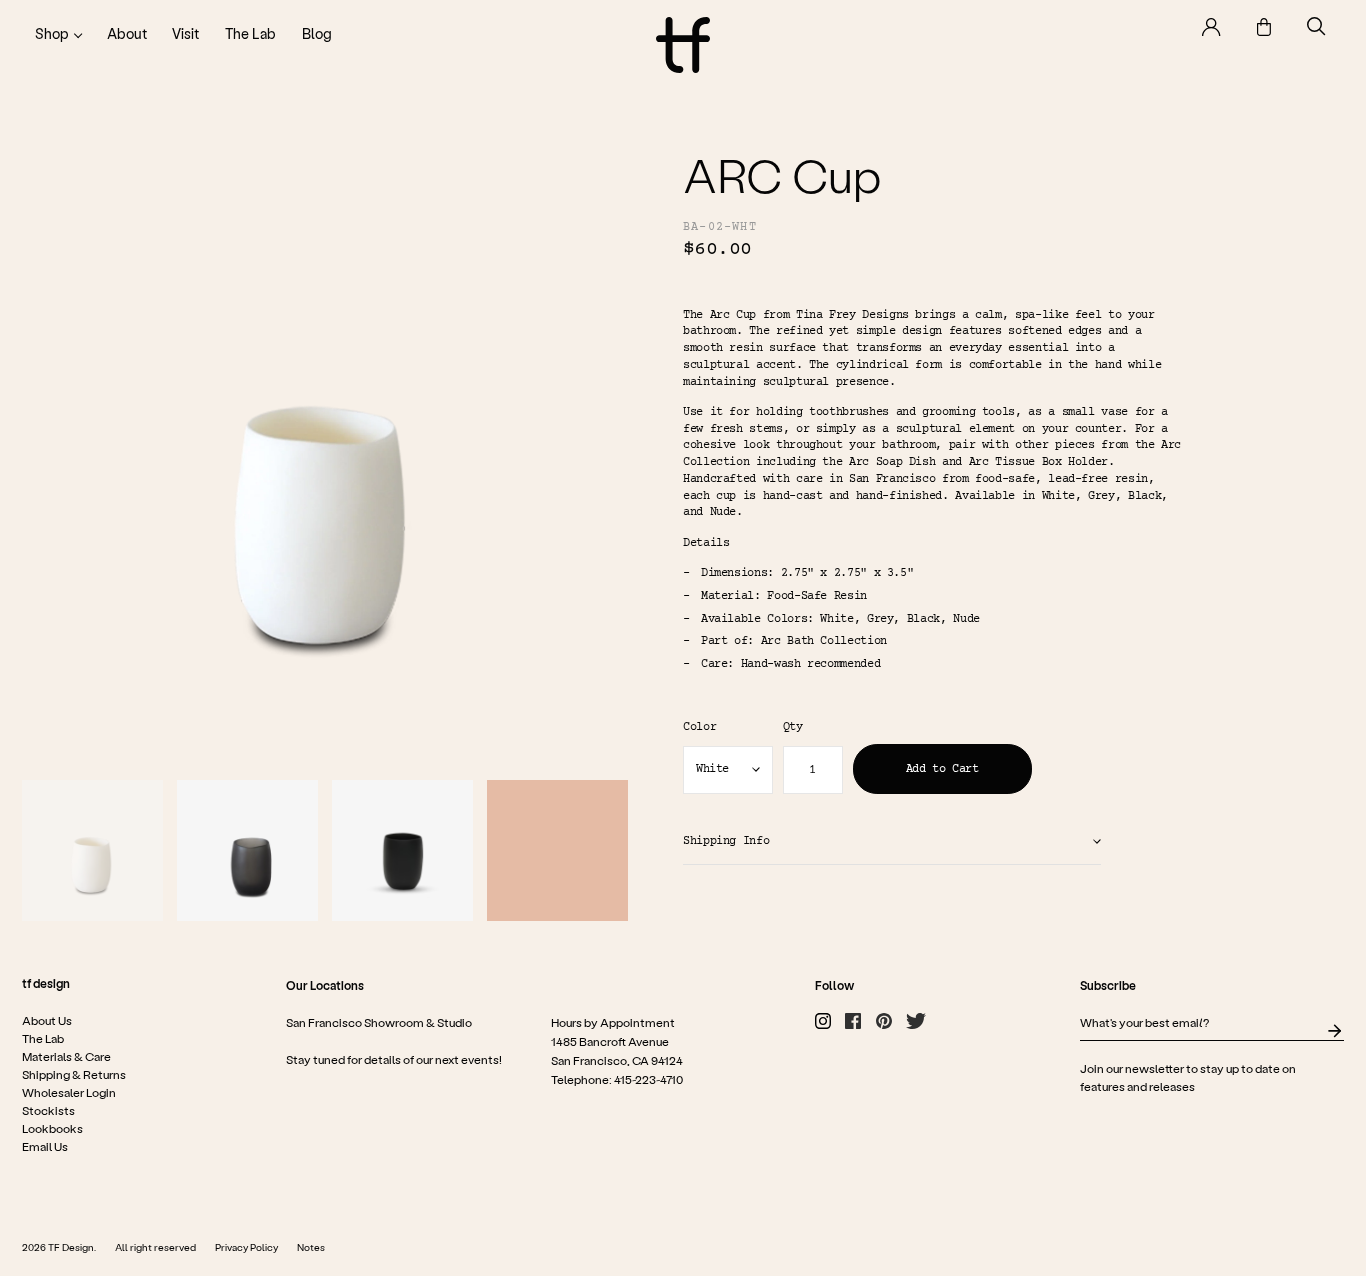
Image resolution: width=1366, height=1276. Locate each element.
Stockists (48, 1110)
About (127, 33)
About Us (47, 1020)
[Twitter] (916, 1021)
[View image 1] (92, 850)
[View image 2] (247, 850)
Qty (793, 728)
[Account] (1211, 27)
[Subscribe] (1334, 1031)
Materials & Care (66, 1056)
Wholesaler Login (69, 1092)
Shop (52, 33)
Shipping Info (726, 841)
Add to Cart (942, 769)
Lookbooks (52, 1128)
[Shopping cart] (1264, 27)
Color (699, 728)
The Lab (250, 33)
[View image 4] (557, 850)
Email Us (45, 1146)
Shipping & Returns (74, 1074)
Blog (317, 33)
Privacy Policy (246, 1247)
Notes (311, 1247)
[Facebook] (853, 1021)
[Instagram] (823, 1021)
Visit (185, 33)
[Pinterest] (884, 1021)
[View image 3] (402, 850)
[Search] (1316, 26)
